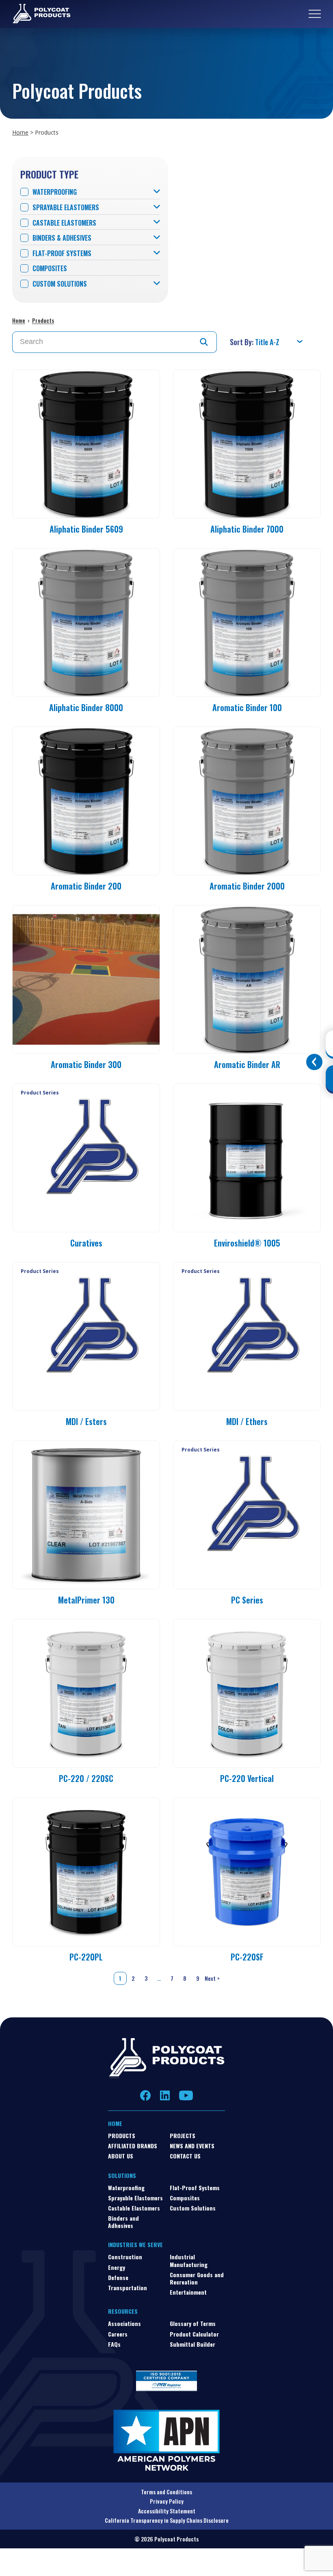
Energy (117, 2267)
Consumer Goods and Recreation (197, 2278)
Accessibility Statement (167, 2511)
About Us (121, 2156)
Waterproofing (55, 192)
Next (213, 1978)
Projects (183, 2135)
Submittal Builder (192, 2344)
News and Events (192, 2146)
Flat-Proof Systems (62, 253)
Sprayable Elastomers (66, 208)
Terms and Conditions (166, 2492)
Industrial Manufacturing (189, 2260)
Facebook (146, 2095)
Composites (50, 269)
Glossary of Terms (193, 2323)
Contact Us (185, 2156)
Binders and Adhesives (123, 2222)
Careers (118, 2334)
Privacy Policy (167, 2501)
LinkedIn (165, 2095)
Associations (124, 2323)
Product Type (49, 174)
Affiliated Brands (133, 2146)
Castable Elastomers (64, 223)
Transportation (128, 2288)
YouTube (186, 2095)
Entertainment (188, 2292)
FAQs (114, 2344)
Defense (118, 2277)
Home (20, 132)
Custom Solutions (60, 284)
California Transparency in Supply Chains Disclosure (167, 2520)
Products (43, 320)
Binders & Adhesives (62, 238)
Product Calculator (194, 2334)
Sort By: (242, 342)
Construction (125, 2257)
